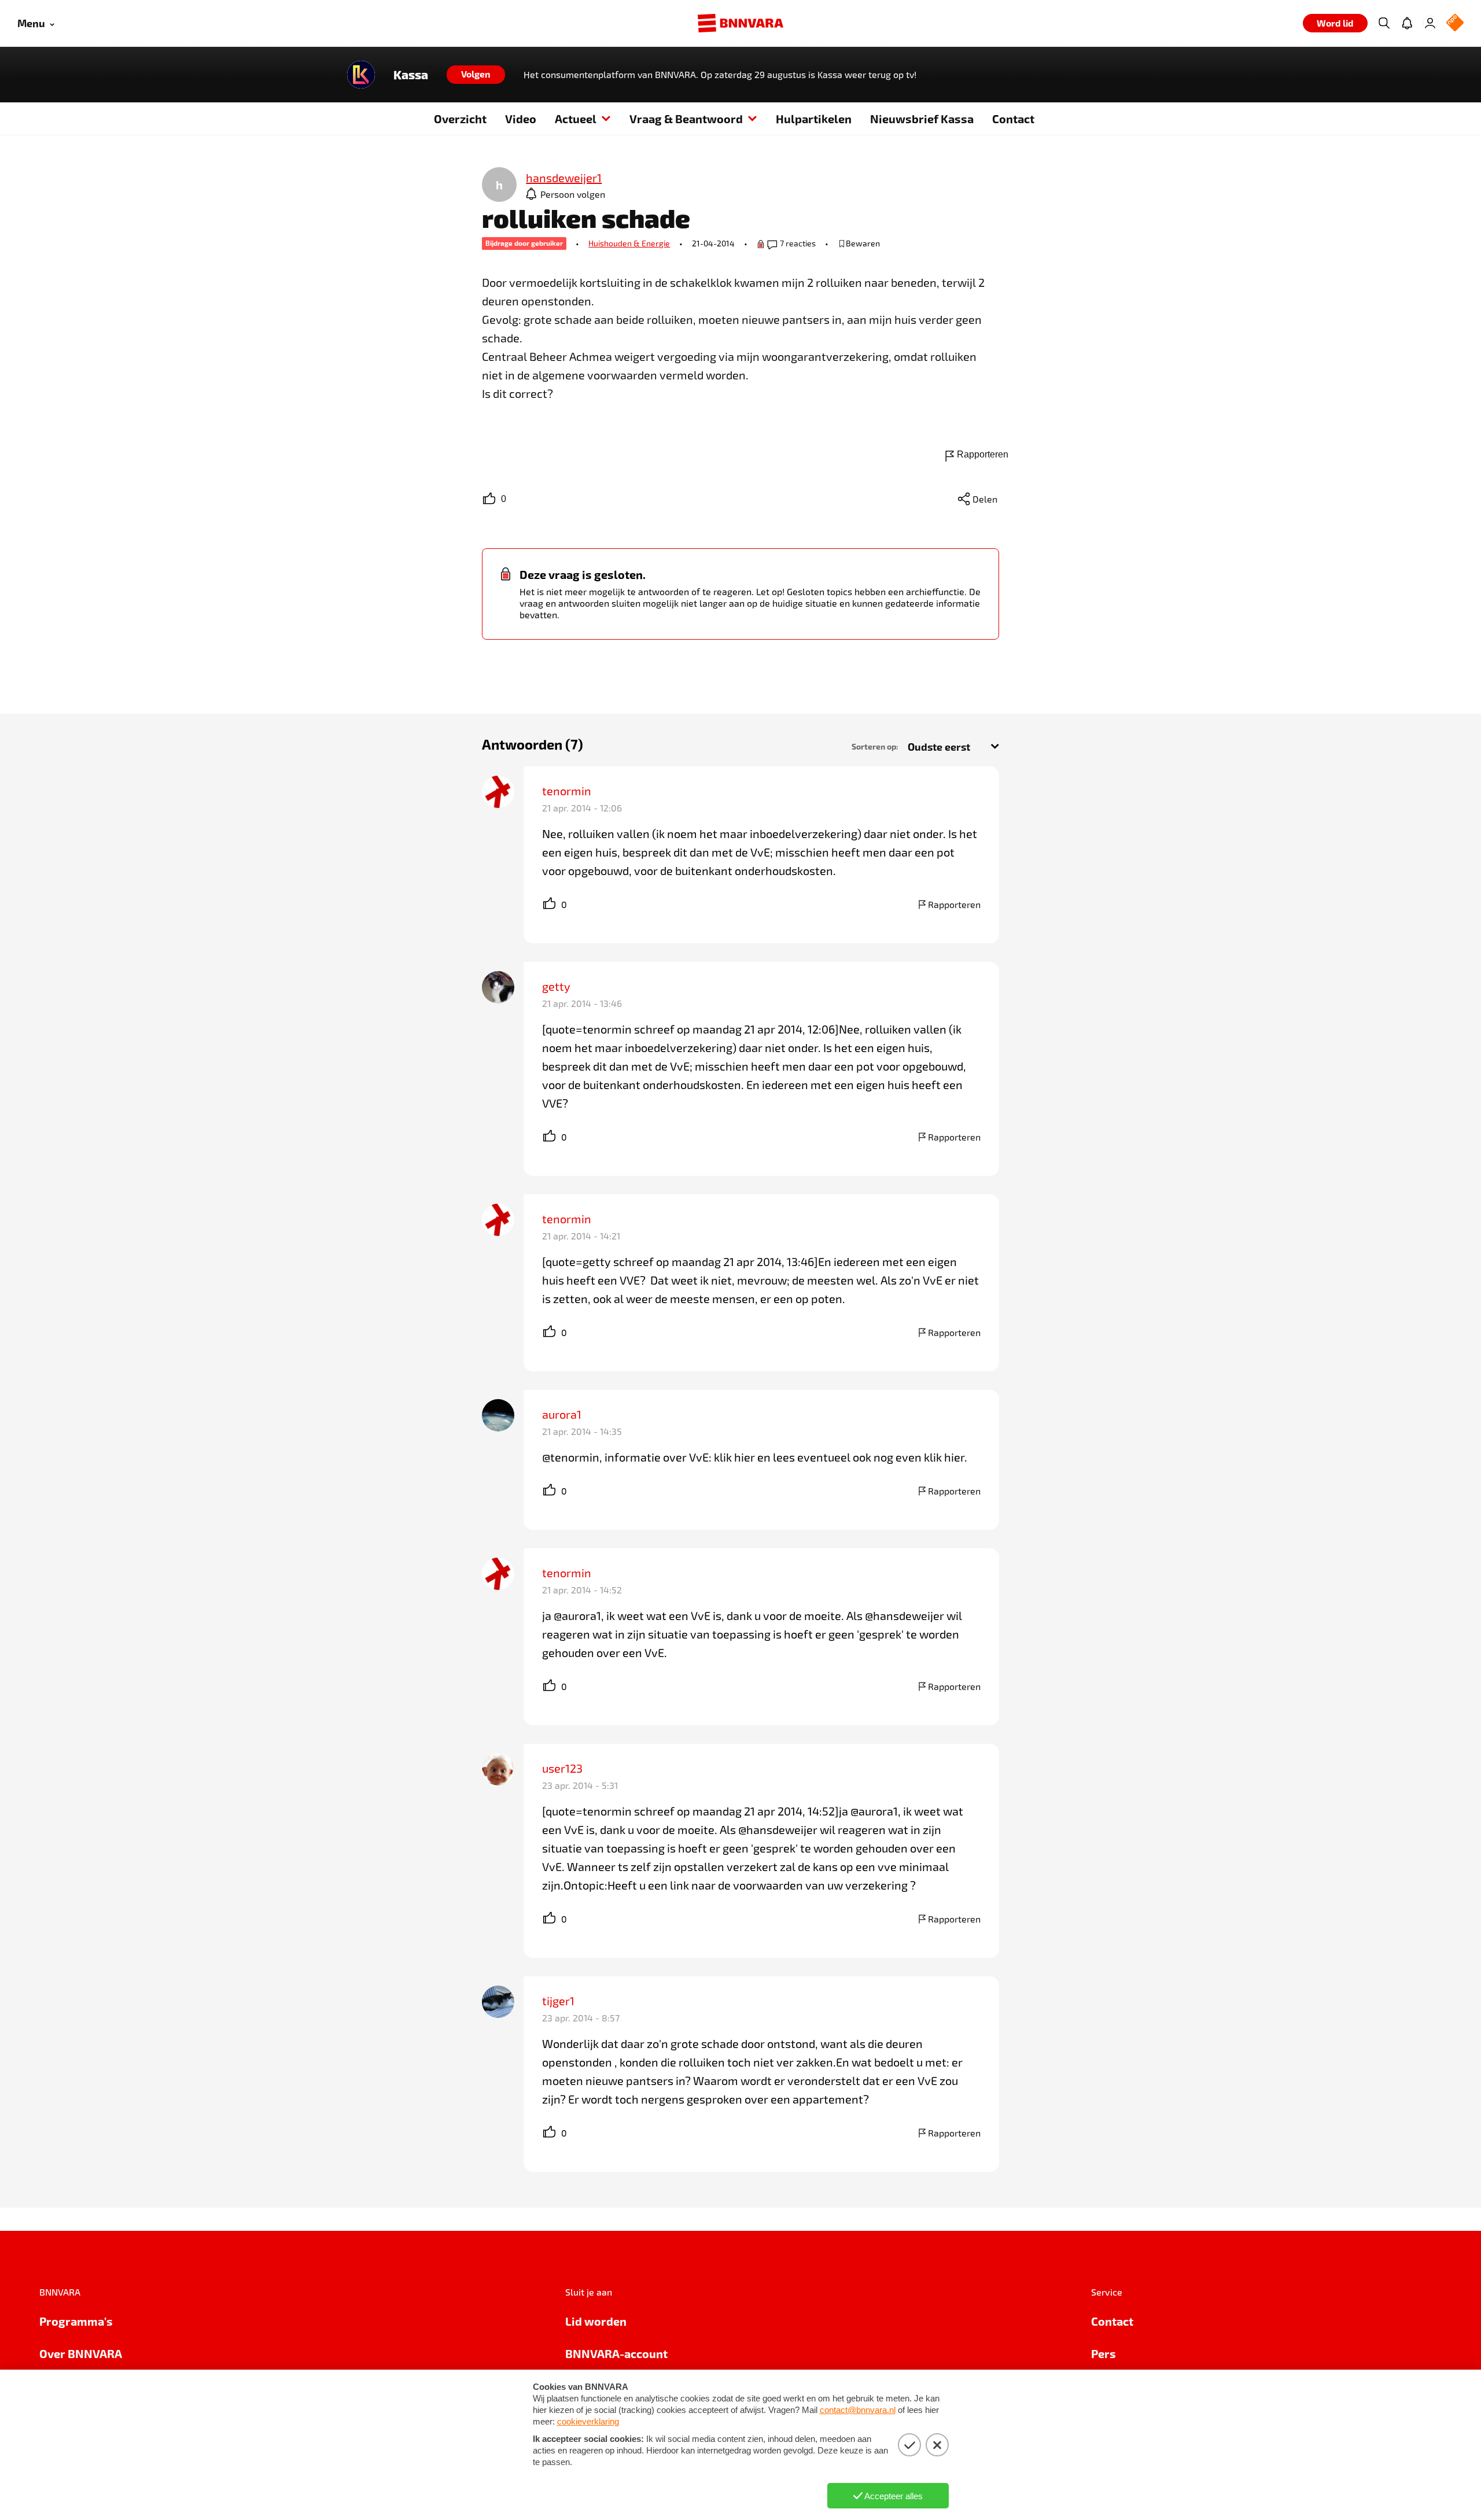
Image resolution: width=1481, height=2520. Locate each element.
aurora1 (562, 1414)
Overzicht (460, 119)
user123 (562, 1768)
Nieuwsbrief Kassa (922, 119)
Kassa (411, 75)
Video (521, 119)
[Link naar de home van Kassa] (361, 75)
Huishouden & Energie (629, 243)
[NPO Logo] (1455, 23)
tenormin (567, 791)
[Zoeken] (1384, 23)
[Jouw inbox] (1407, 23)
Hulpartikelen (814, 119)
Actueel (576, 119)
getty (556, 986)
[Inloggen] (1430, 23)
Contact (1013, 119)
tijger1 (558, 2001)
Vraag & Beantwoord (686, 119)
